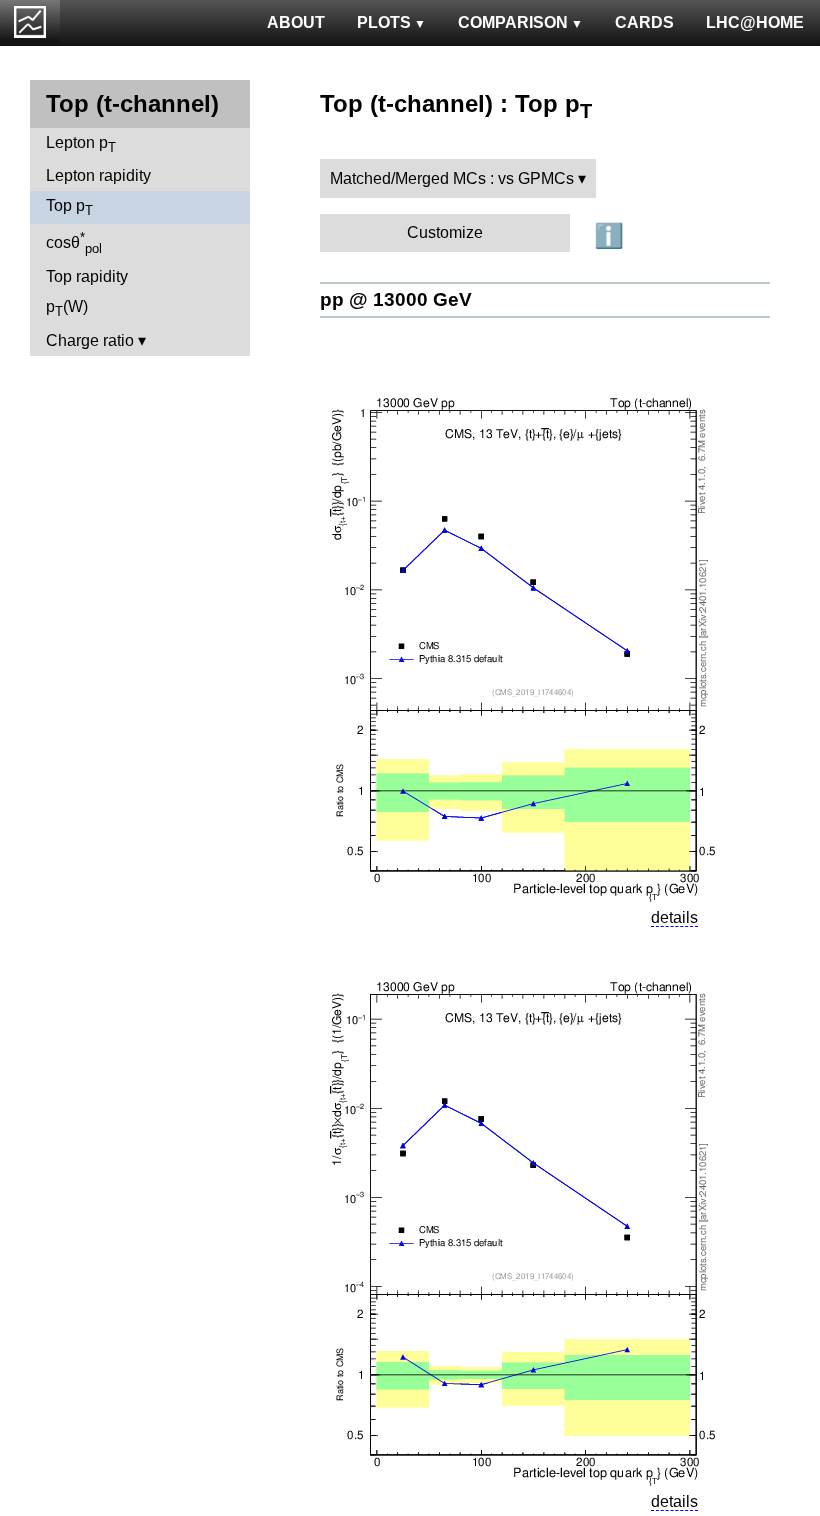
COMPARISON (513, 22)
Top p (69, 207)
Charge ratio (90, 340)
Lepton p (81, 144)
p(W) (67, 308)
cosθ (74, 243)
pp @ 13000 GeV (396, 299)
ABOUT (296, 22)
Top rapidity (87, 276)
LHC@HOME (755, 22)
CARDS (644, 22)
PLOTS (384, 22)
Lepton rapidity (98, 175)
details (674, 917)
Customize (445, 232)
